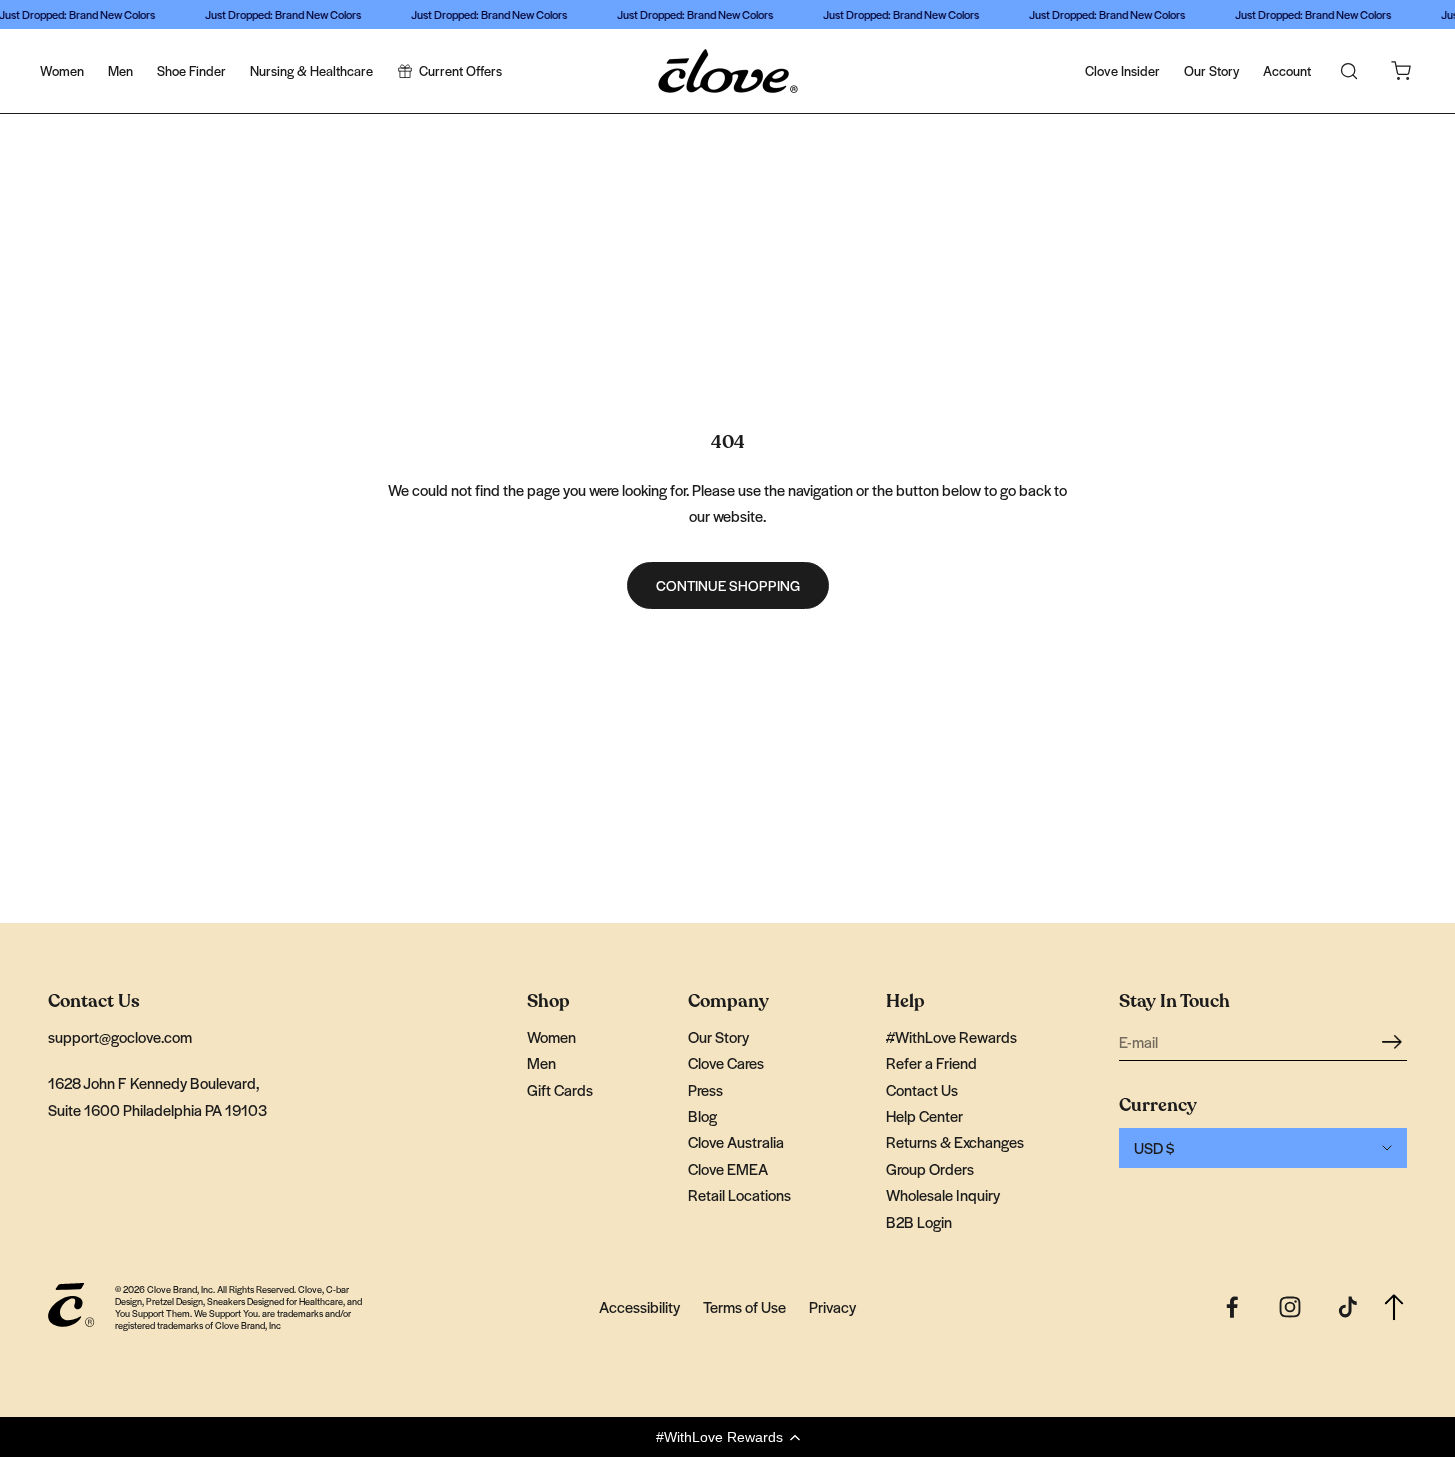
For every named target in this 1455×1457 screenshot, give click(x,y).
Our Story (1211, 70)
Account (1287, 70)
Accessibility (639, 1306)
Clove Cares (726, 1062)
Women (62, 70)
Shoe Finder (191, 70)
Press (705, 1089)
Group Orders (930, 1168)
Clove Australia (736, 1141)
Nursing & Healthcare (311, 70)
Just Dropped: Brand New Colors (279, 14)
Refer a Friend (931, 1062)
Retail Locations (739, 1194)
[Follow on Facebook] (1232, 1307)
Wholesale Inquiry (943, 1194)
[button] (727, 1437)
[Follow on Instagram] (1290, 1307)
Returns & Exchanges (955, 1141)
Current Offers (460, 70)
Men (120, 70)
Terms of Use (744, 1306)
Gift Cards (560, 1089)
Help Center (924, 1115)
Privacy (832, 1306)
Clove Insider (1122, 70)
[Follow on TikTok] (1348, 1307)
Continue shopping (728, 585)
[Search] (1349, 71)
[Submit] (1394, 1040)
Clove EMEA (728, 1168)
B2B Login (919, 1221)
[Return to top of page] (1394, 1307)
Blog (702, 1115)
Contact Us (922, 1089)
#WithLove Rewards (951, 1036)
